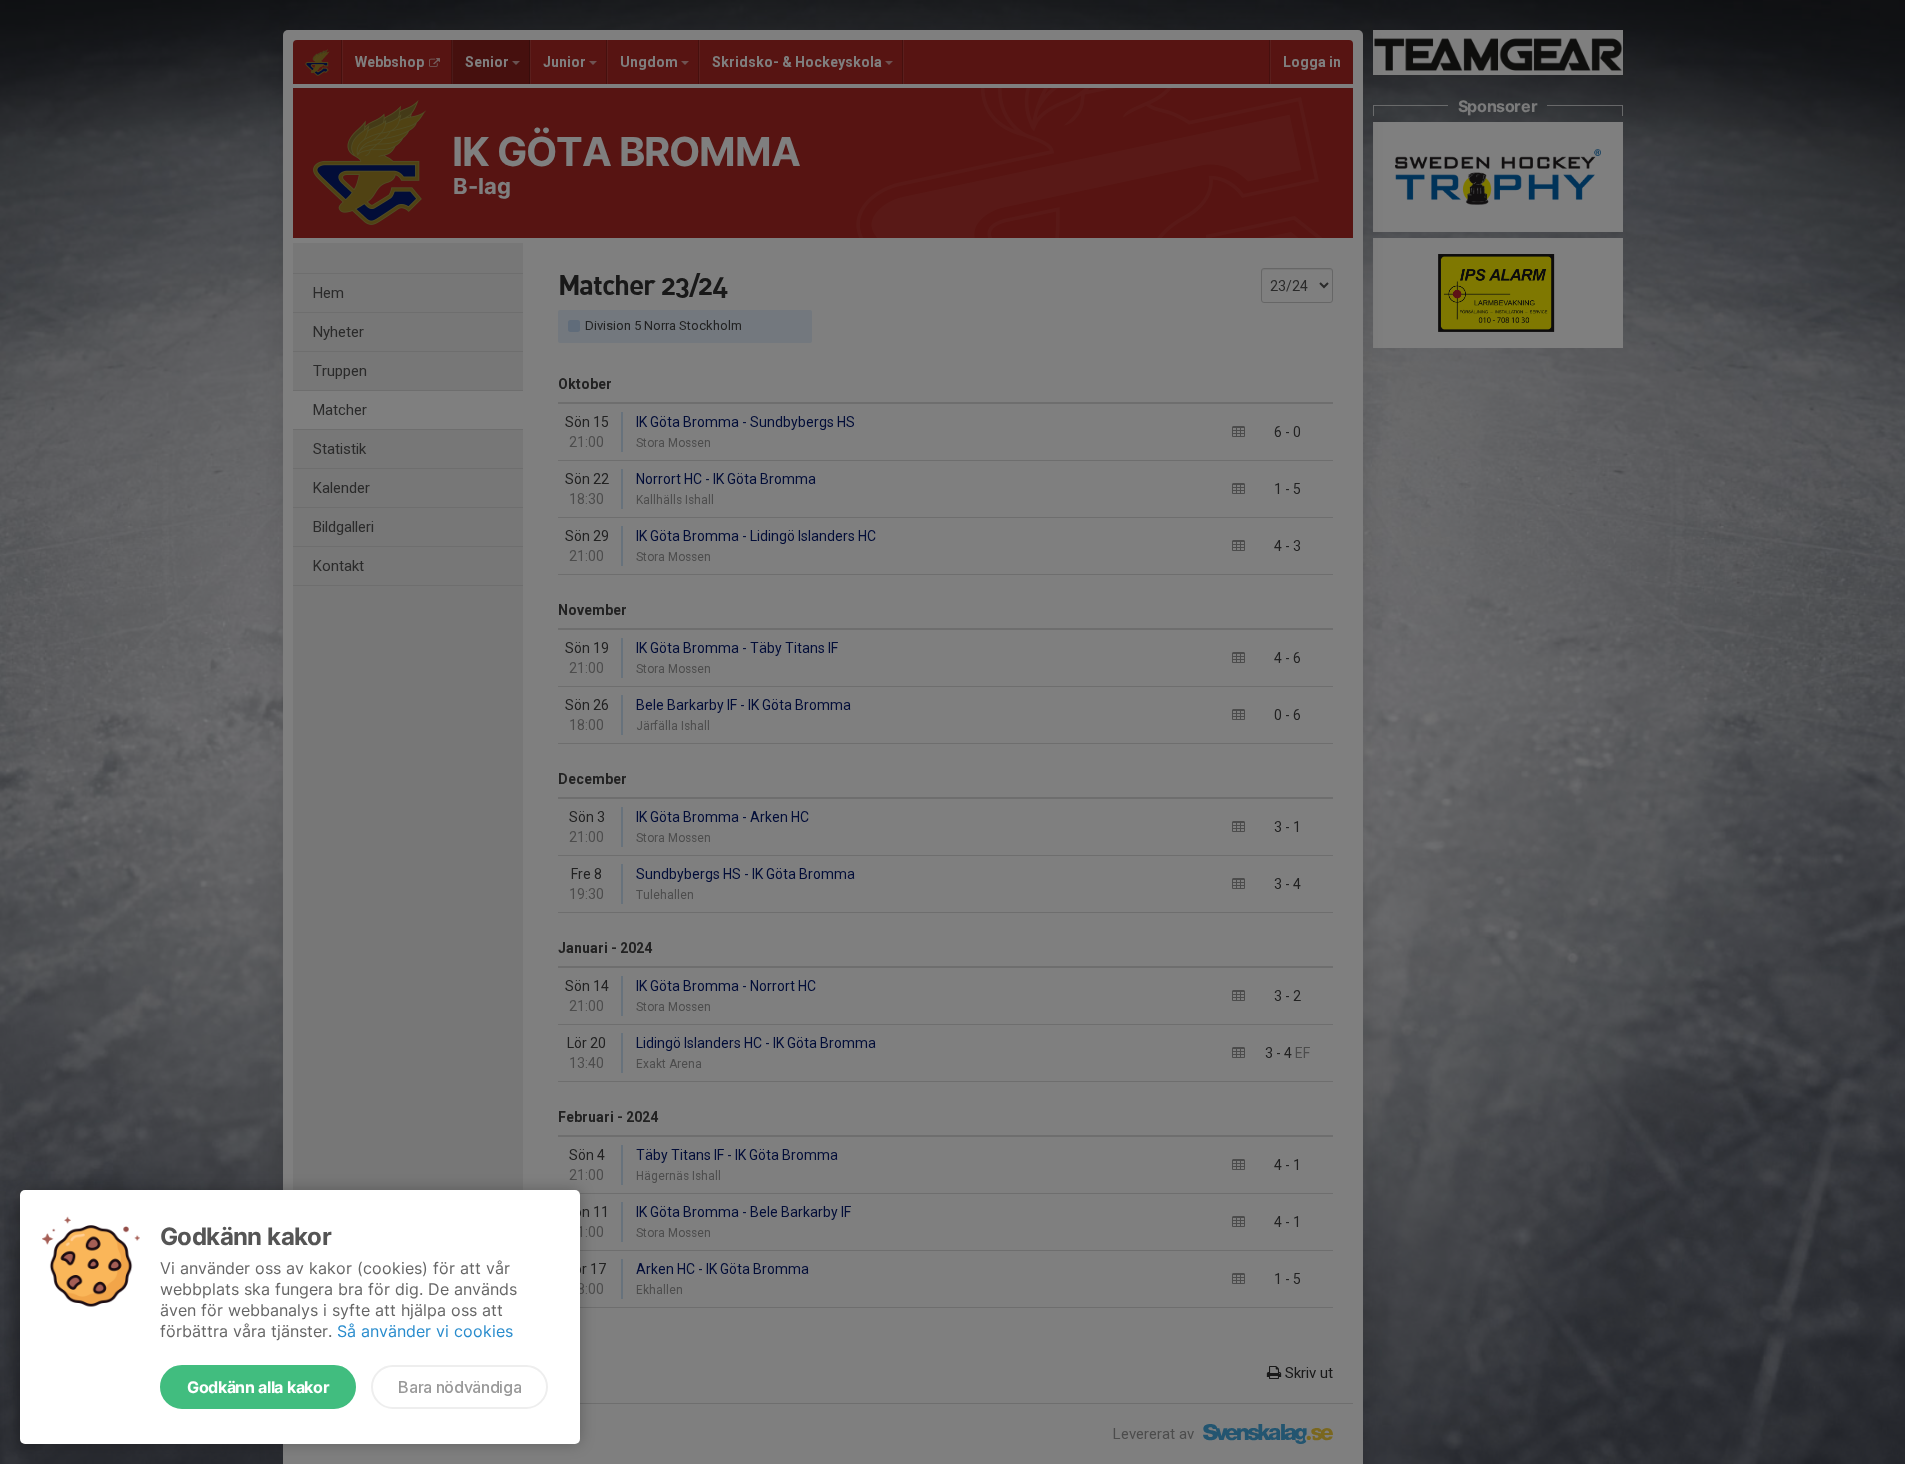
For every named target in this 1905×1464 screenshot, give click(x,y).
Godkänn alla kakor (258, 1387)
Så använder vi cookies (425, 1331)
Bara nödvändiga (459, 1387)
